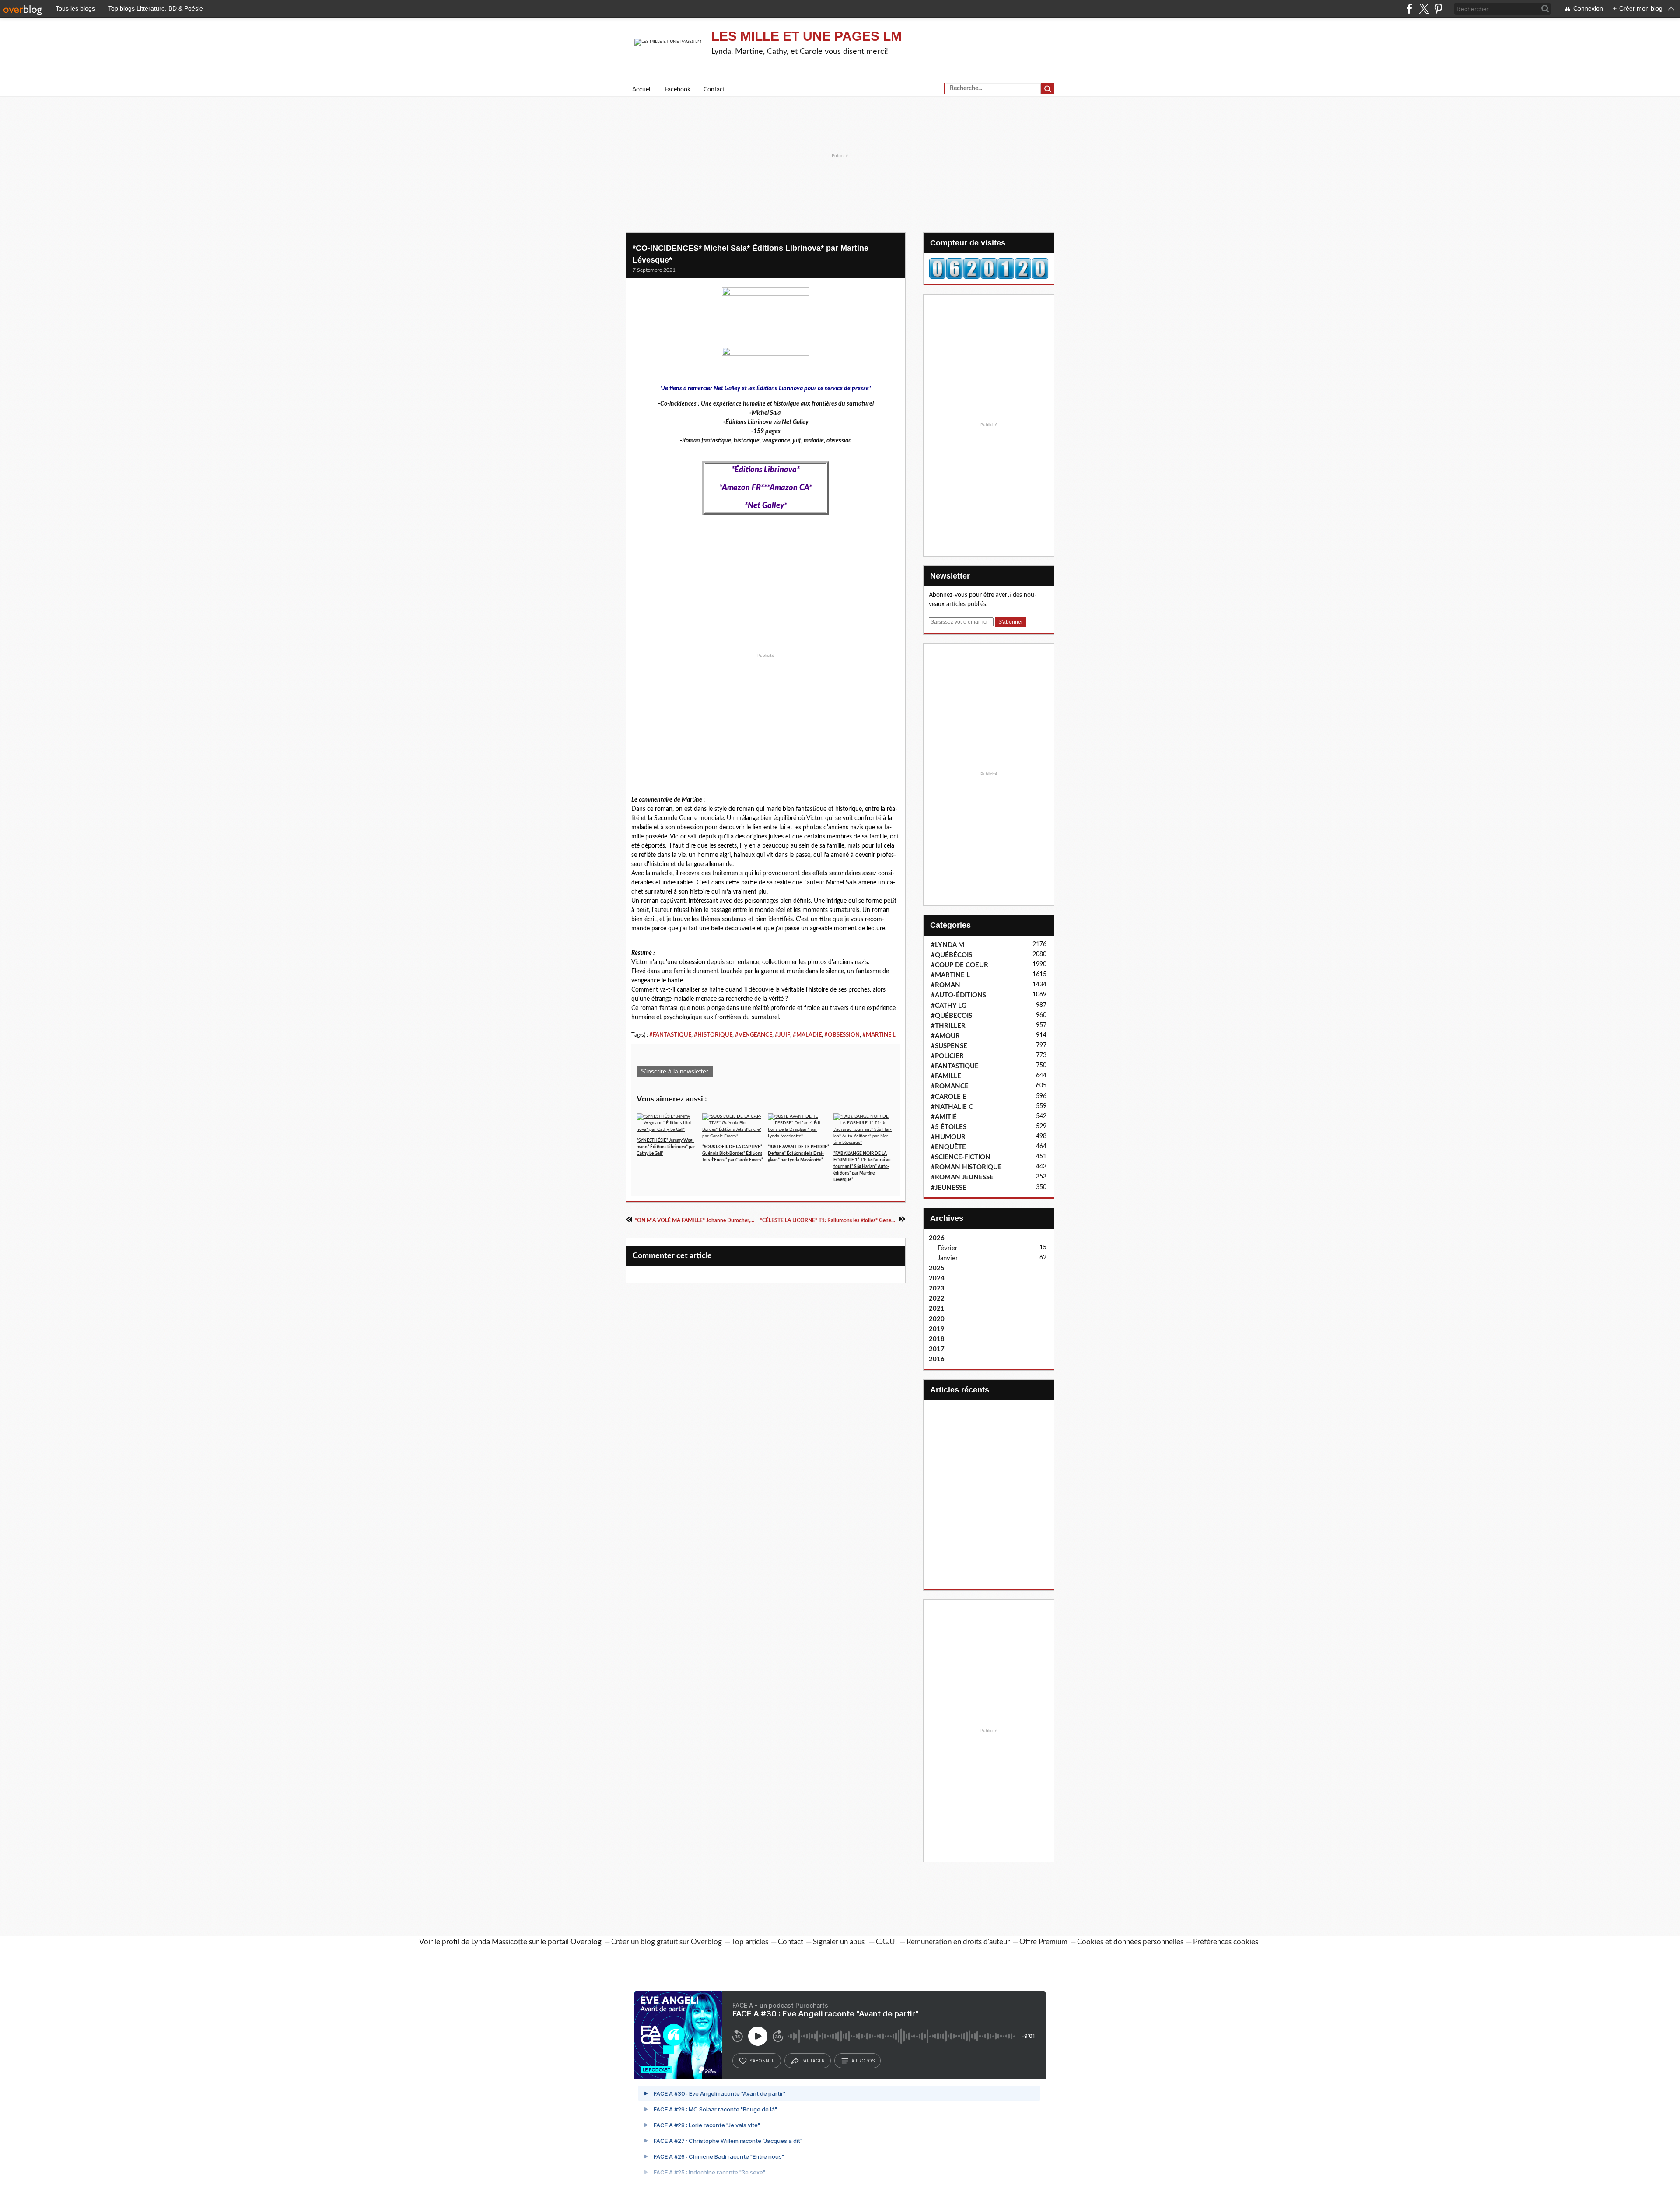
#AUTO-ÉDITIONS (959, 995)
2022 (937, 1299)
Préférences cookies (1226, 1942)
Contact (714, 90)
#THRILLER (948, 1026)
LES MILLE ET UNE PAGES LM (807, 36)
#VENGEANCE (754, 1035)
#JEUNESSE (949, 1188)
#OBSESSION (842, 1035)
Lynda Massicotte (499, 1942)
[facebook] (1409, 9)
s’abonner (762, 2061)
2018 (937, 1339)
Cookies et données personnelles (1130, 1942)
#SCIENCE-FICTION (961, 1157)
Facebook (677, 90)
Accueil (642, 90)
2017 (937, 1349)
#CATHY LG (949, 1006)
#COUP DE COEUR (960, 965)
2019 (937, 1329)
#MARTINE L (879, 1035)
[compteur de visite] (989, 268)
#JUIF (782, 1035)
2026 (937, 1238)
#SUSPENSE (949, 1046)
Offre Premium (1043, 1942)
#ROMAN (946, 985)
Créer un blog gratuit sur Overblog (667, 1942)
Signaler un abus (840, 1942)
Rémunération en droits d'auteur (958, 1942)
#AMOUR (945, 1036)
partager (813, 2061)
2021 (937, 1309)
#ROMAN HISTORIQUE (966, 1167)
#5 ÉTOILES (949, 1127)
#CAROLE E (949, 1097)
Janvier (948, 1258)
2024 (937, 1278)
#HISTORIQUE (713, 1035)
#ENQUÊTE (948, 1147)
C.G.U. (886, 1942)
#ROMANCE (950, 1086)
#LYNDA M (948, 945)
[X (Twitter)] (1424, 9)
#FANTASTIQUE (670, 1035)
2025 (937, 1268)
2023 (937, 1289)
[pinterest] (1438, 9)
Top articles (750, 1942)
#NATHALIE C (952, 1107)
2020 (937, 1319)
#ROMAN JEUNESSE (962, 1177)
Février (947, 1248)
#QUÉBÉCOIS (952, 955)
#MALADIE (807, 1035)
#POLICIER (947, 1056)
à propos (863, 2061)
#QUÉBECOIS (952, 1016)
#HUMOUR (948, 1137)
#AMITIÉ (944, 1117)
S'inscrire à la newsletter (675, 1071)
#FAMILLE (946, 1076)
